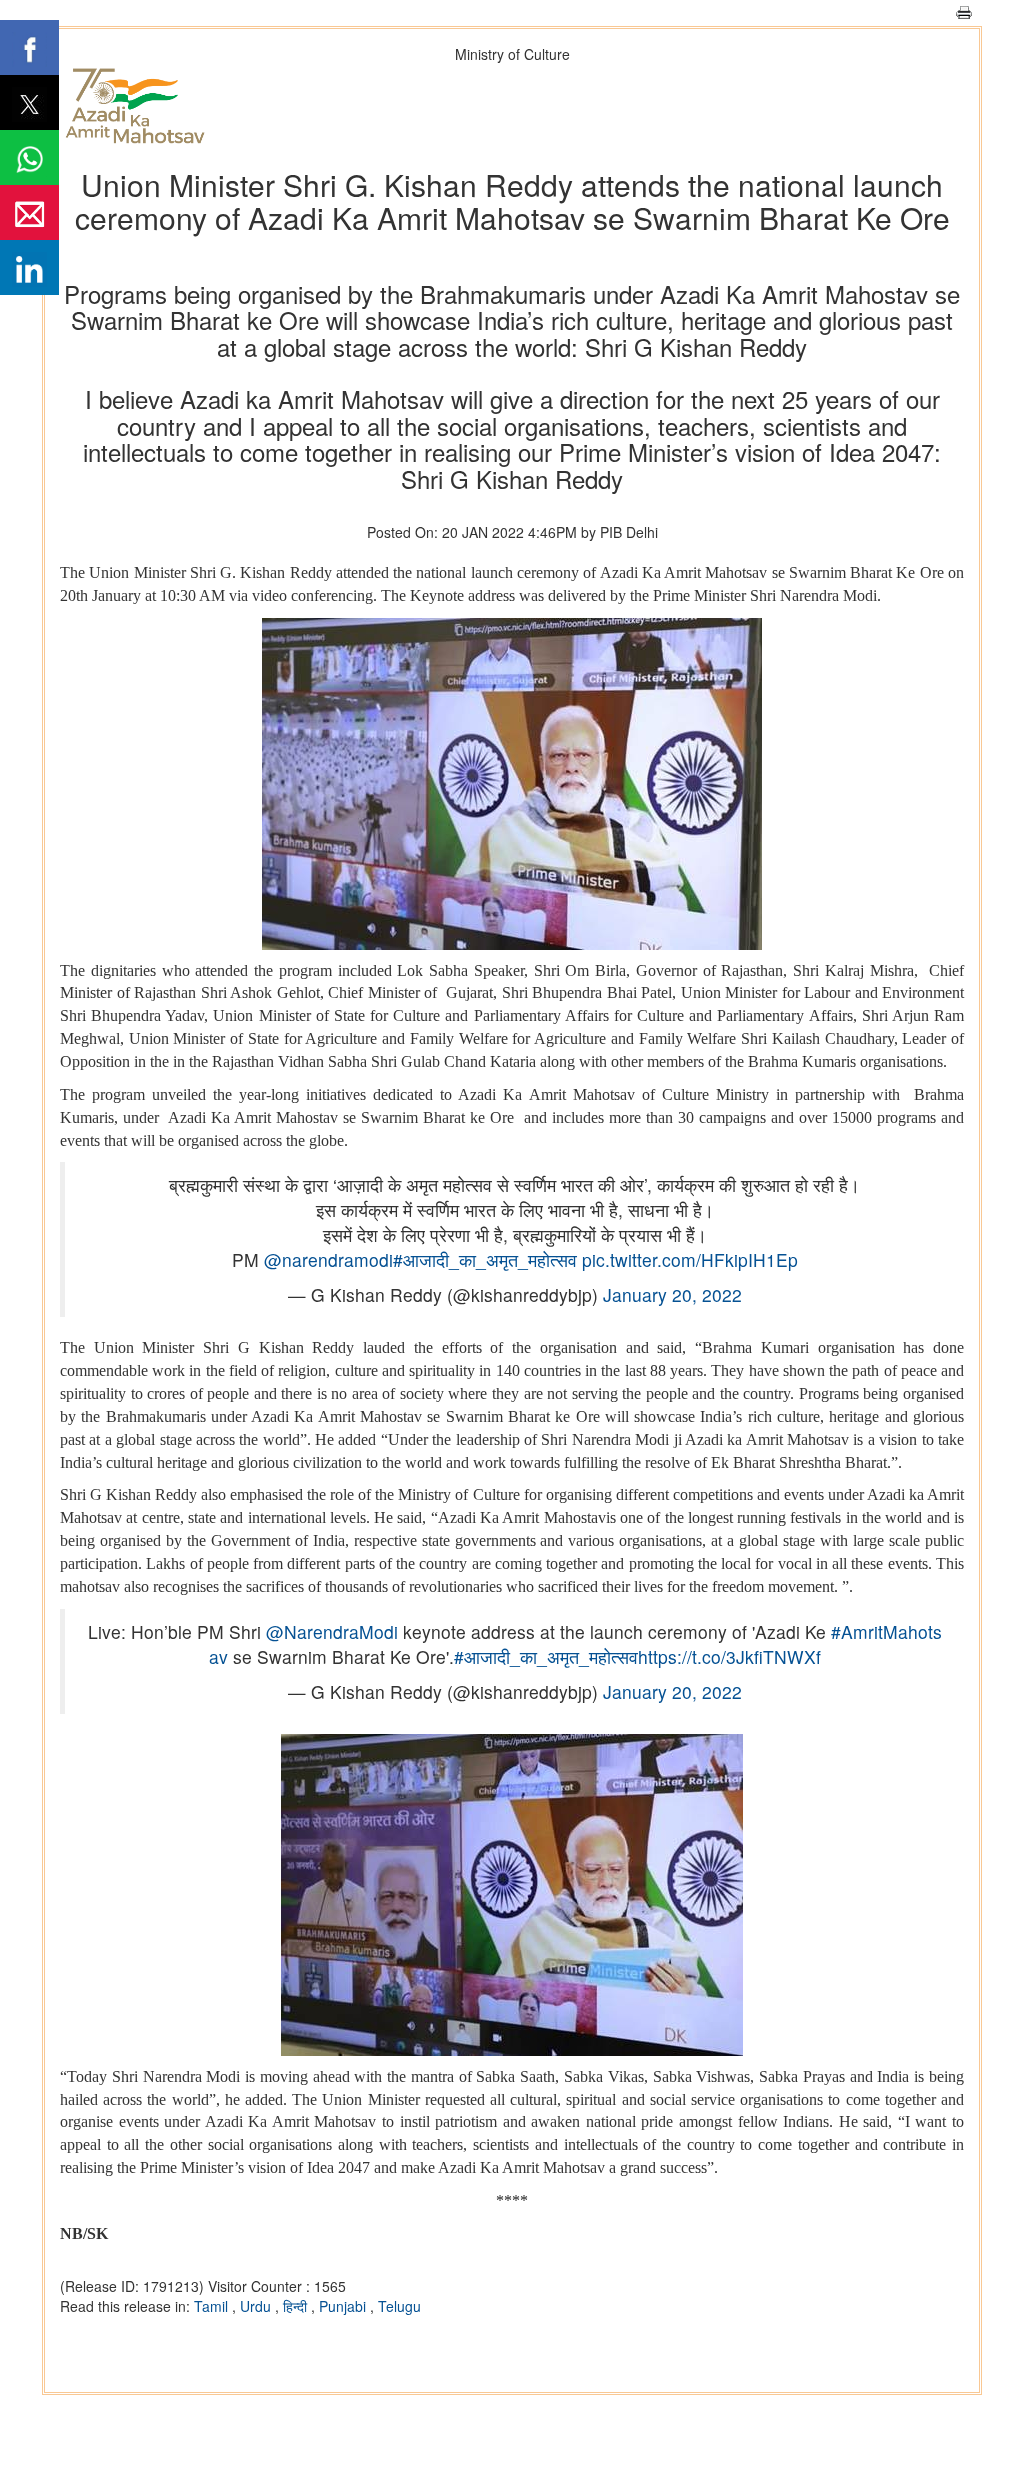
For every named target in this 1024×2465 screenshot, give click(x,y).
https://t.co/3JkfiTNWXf (729, 1656)
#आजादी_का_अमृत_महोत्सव (485, 1259)
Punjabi (344, 2306)
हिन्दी (297, 2306)
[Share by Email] (29, 212)
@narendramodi (328, 1259)
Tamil (213, 2306)
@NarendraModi (332, 1631)
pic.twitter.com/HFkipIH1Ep (690, 1259)
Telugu (399, 2306)
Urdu (257, 2306)
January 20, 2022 (672, 1294)
